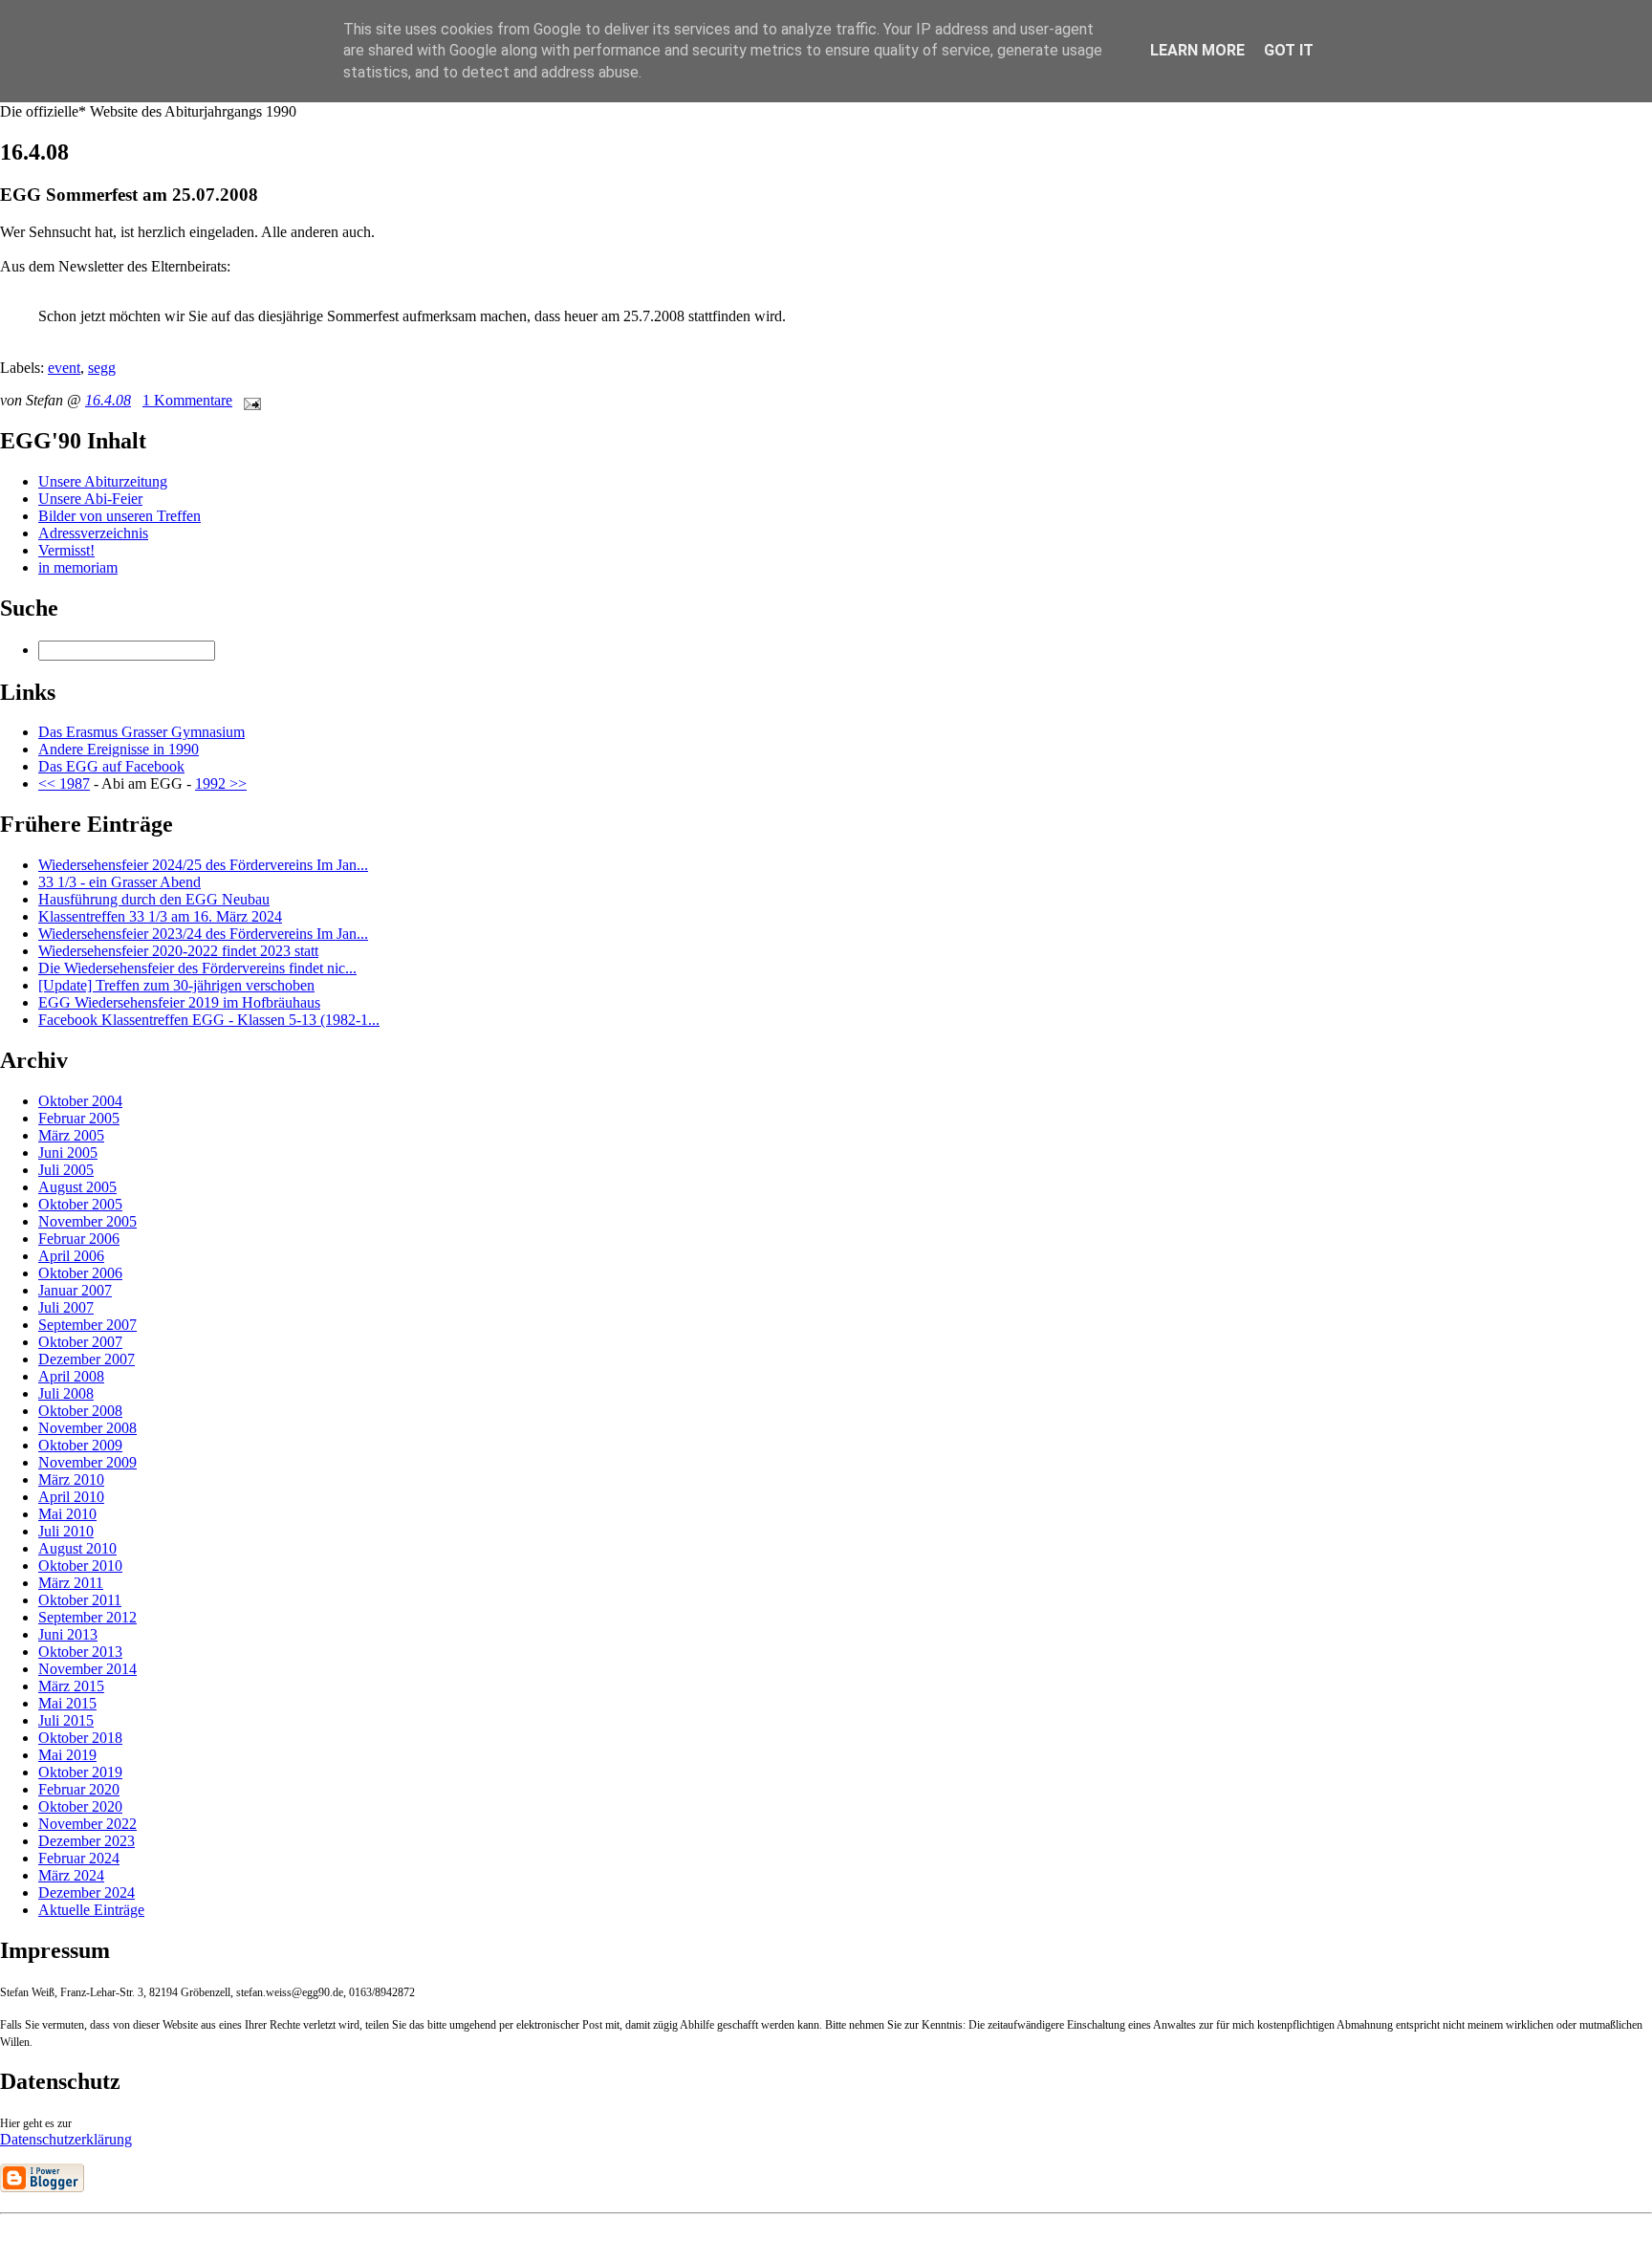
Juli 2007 (66, 1307)
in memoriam (78, 567)
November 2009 (87, 1462)
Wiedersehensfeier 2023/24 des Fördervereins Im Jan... (203, 934)
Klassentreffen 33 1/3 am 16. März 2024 (160, 916)
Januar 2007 (75, 1290)
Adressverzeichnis (93, 533)
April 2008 (71, 1376)
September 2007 (87, 1325)
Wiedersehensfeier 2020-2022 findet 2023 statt (178, 951)
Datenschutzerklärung (66, 2139)
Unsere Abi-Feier (90, 499)
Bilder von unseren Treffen (120, 516)
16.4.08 (108, 400)
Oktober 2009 (80, 1445)
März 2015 (71, 1686)
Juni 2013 (68, 1634)
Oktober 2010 (80, 1566)
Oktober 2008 (80, 1411)
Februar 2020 (79, 1789)
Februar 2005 (79, 1118)
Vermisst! (66, 550)
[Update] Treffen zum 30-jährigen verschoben (176, 985)
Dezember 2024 (87, 1892)
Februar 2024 (79, 1858)
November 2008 (87, 1428)
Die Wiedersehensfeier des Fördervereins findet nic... (197, 968)
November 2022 (87, 1824)
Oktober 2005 (80, 1204)
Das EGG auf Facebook (111, 766)
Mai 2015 (67, 1703)
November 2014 (87, 1669)
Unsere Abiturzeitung (103, 481)
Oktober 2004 (80, 1101)
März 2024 (71, 1875)
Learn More (1197, 50)
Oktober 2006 (80, 1273)
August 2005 (77, 1187)
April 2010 (71, 1497)
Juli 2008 (66, 1393)
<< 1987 (64, 783)
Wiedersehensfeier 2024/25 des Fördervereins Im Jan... (203, 865)
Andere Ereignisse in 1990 (119, 749)
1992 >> (221, 783)
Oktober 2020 (80, 1806)
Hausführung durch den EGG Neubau (154, 899)
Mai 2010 (67, 1514)
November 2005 (87, 1221)
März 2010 (71, 1479)
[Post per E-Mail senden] (249, 400)
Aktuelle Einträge (91, 1910)
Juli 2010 (66, 1531)
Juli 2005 (66, 1170)
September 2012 (87, 1617)
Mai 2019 (67, 1755)
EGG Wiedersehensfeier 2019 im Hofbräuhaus (179, 1002)
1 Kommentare (187, 400)
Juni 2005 (68, 1153)
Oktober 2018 (80, 1738)
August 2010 (77, 1548)
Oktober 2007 (80, 1342)
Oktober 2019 (80, 1772)
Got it (1289, 50)
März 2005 (71, 1135)
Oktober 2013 (80, 1652)
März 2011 (71, 1583)
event (64, 368)
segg (102, 368)
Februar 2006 (79, 1239)
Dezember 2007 (87, 1359)
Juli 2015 (66, 1720)
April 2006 (71, 1256)
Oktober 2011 (80, 1600)
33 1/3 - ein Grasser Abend (120, 882)
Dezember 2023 (87, 1841)
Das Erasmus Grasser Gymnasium (141, 732)
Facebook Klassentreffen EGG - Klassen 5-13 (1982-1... (209, 1020)
